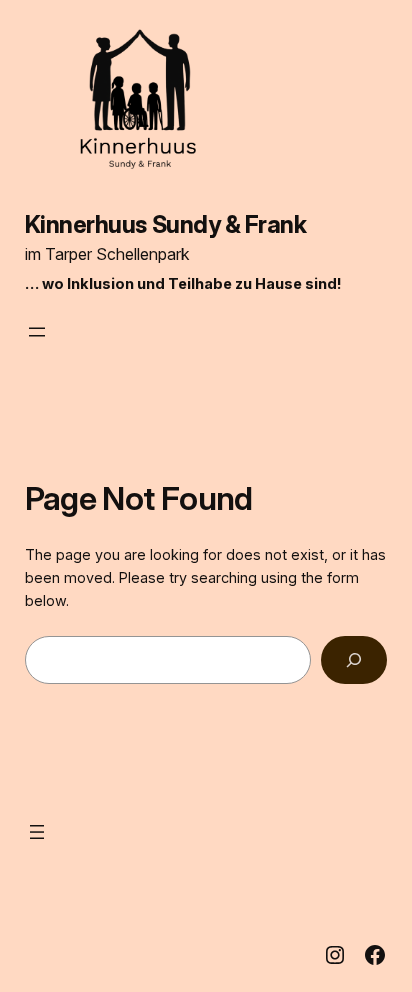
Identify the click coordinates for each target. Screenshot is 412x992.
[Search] (354, 659)
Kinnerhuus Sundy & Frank (166, 224)
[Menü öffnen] (37, 332)
